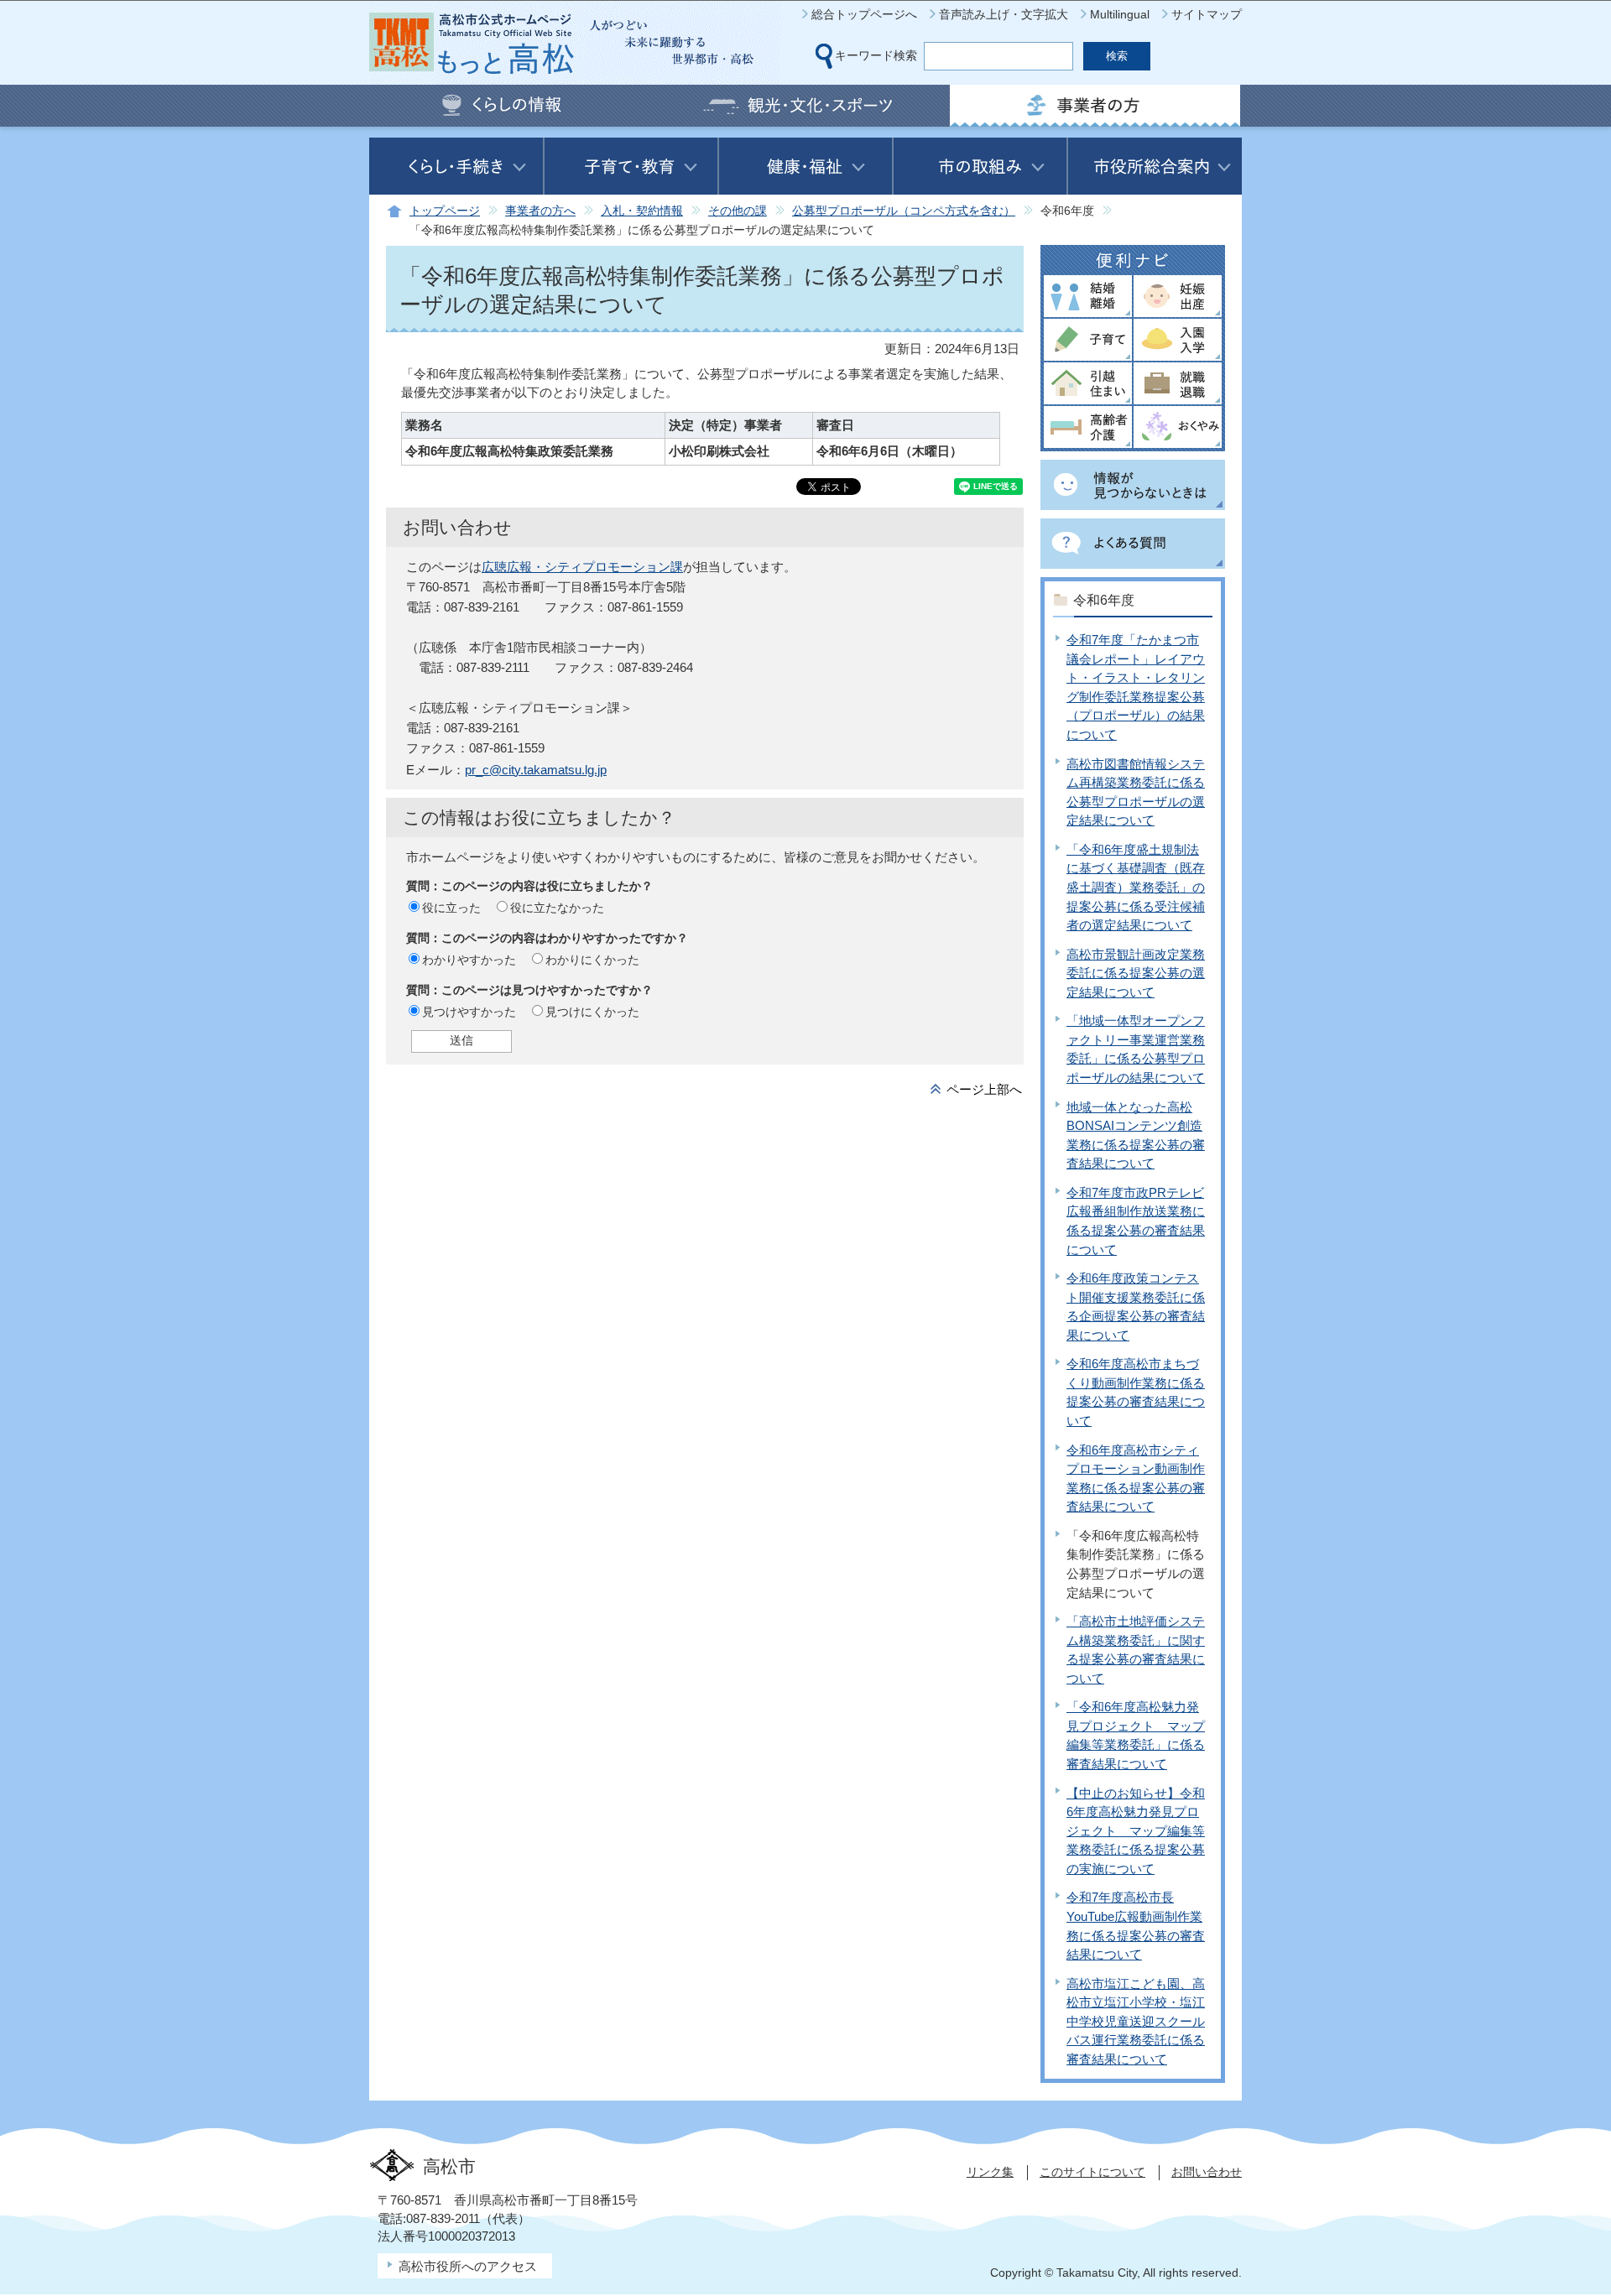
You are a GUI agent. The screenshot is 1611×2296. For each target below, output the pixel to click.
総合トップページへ (864, 14)
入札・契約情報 (642, 211)
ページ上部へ (984, 1089)
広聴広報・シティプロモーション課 (582, 567)
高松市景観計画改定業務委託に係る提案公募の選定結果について (1136, 973)
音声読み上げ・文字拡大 (1004, 14)
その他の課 (738, 211)
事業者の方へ (540, 211)
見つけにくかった (592, 1012)
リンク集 (990, 2172)
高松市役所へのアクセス (468, 2266)
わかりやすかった (469, 960)
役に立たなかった (557, 908)
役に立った (451, 908)
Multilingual (1120, 14)
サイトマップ (1207, 14)
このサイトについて (1092, 2172)
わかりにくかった (592, 960)
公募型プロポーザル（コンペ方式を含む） (904, 211)
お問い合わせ (1207, 2172)
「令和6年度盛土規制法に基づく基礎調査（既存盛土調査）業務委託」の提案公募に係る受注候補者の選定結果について (1136, 887)
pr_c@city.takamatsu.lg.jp (536, 770)
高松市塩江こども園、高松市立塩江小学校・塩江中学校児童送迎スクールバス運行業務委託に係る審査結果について (1136, 2021)
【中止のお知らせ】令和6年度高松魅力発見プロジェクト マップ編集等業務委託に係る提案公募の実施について (1136, 1831)
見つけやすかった (469, 1012)
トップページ (445, 211)
